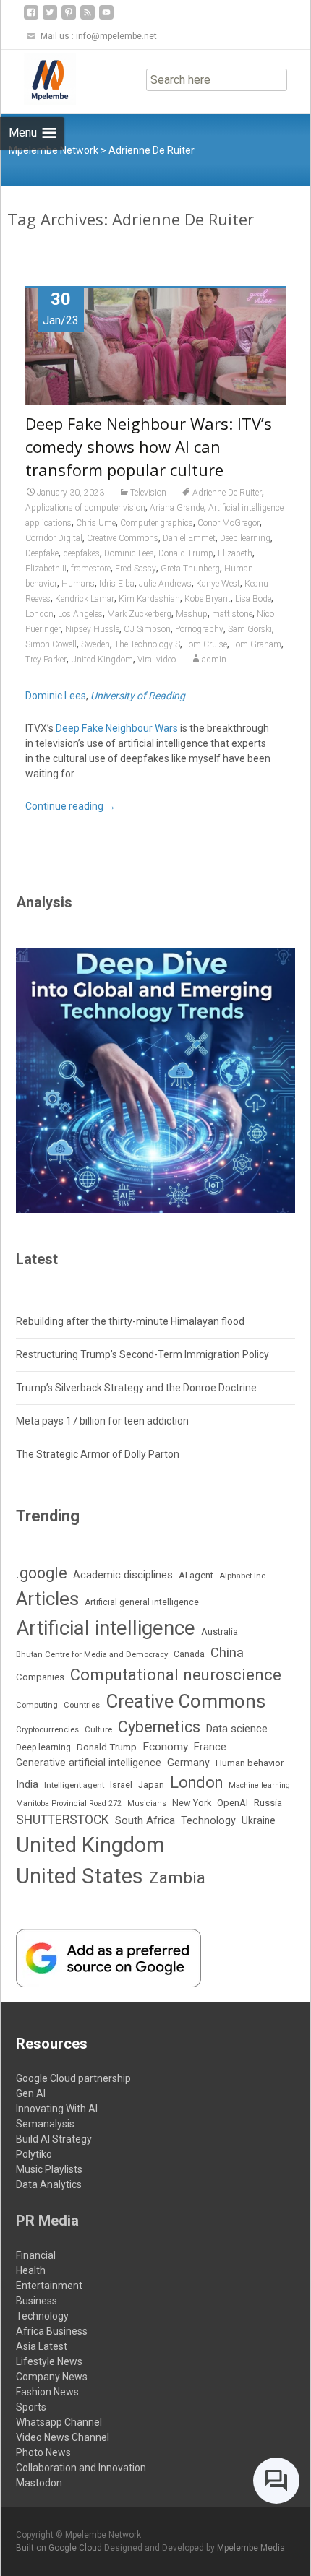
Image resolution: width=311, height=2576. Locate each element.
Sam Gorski (250, 629)
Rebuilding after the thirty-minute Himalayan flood (130, 1321)
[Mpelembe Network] (38, 79)
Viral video (157, 660)
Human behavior (250, 1763)
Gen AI (31, 2093)
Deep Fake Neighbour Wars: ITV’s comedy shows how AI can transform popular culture (149, 446)
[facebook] (31, 18)
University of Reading (138, 696)
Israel (121, 1785)
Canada (189, 1654)
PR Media (47, 2221)
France (210, 1747)
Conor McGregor (229, 523)
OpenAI (233, 1803)
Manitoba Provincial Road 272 (69, 1803)
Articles (47, 1599)
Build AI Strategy (54, 2139)
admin (214, 660)
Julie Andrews (165, 584)
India (27, 1784)
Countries (82, 1705)
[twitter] (50, 18)
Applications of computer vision (85, 508)
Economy (165, 1747)
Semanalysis (45, 2124)
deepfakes (81, 553)
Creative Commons (123, 538)
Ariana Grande (177, 508)
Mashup (192, 614)
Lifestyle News (49, 2361)
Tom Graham (256, 644)
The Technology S (147, 644)
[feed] (88, 18)
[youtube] (106, 18)
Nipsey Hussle (92, 629)
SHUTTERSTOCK (63, 1820)
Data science (237, 1729)
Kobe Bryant (208, 599)
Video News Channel (63, 2437)
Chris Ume (96, 523)
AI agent (196, 1575)
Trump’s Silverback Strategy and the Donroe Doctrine (136, 1388)
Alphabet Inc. (243, 1576)
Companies (40, 1677)
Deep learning (245, 538)
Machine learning (259, 1785)
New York (192, 1803)
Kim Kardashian (149, 599)
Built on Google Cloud (60, 2548)
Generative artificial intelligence (89, 1763)
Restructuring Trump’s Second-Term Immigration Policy (142, 1354)
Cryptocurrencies (47, 1729)
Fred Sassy (136, 569)
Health (31, 2270)
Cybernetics (159, 1727)
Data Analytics (49, 2184)
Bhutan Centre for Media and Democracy (92, 1654)
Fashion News (47, 2392)
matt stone (232, 614)
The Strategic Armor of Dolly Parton (98, 1454)
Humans (78, 584)
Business (37, 2301)
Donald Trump (186, 553)
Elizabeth (235, 553)
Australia (220, 1631)
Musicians (147, 1803)
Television (148, 493)
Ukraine (259, 1820)
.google (42, 1573)
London (39, 614)
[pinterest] (69, 18)
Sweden (95, 644)
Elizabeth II (46, 569)
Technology (208, 1821)
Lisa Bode (253, 599)
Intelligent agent (74, 1785)
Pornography (199, 629)
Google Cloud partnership (73, 2078)
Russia (268, 1802)
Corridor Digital (54, 538)
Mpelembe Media (251, 2548)
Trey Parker (46, 660)
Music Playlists (49, 2169)
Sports (31, 2407)
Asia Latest (42, 2346)
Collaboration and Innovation (81, 2468)
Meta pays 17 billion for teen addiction (102, 1421)
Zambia (177, 1878)
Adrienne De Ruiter (227, 493)
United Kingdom (102, 660)
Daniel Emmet (189, 538)
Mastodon (39, 2483)
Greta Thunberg (190, 569)
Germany (188, 1763)
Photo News (43, 2452)
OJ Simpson (147, 629)
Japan (151, 1785)
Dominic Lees (129, 553)
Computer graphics (157, 523)
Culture (98, 1730)
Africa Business (52, 2331)
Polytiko (34, 2154)
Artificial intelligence (106, 1628)
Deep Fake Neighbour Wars (117, 728)
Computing (37, 1705)
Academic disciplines (123, 1575)
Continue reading (71, 806)
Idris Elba (117, 584)
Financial (36, 2255)
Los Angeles (80, 614)
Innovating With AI (57, 2109)
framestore (91, 569)
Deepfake (42, 553)
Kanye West (218, 584)
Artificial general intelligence (142, 1602)
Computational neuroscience (176, 1674)
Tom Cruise (206, 644)
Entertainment (49, 2286)
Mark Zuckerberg (139, 614)
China (227, 1653)
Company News (52, 2377)
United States (80, 1876)
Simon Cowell (51, 644)
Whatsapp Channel (59, 2422)
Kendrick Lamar (85, 599)
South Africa (145, 1820)
